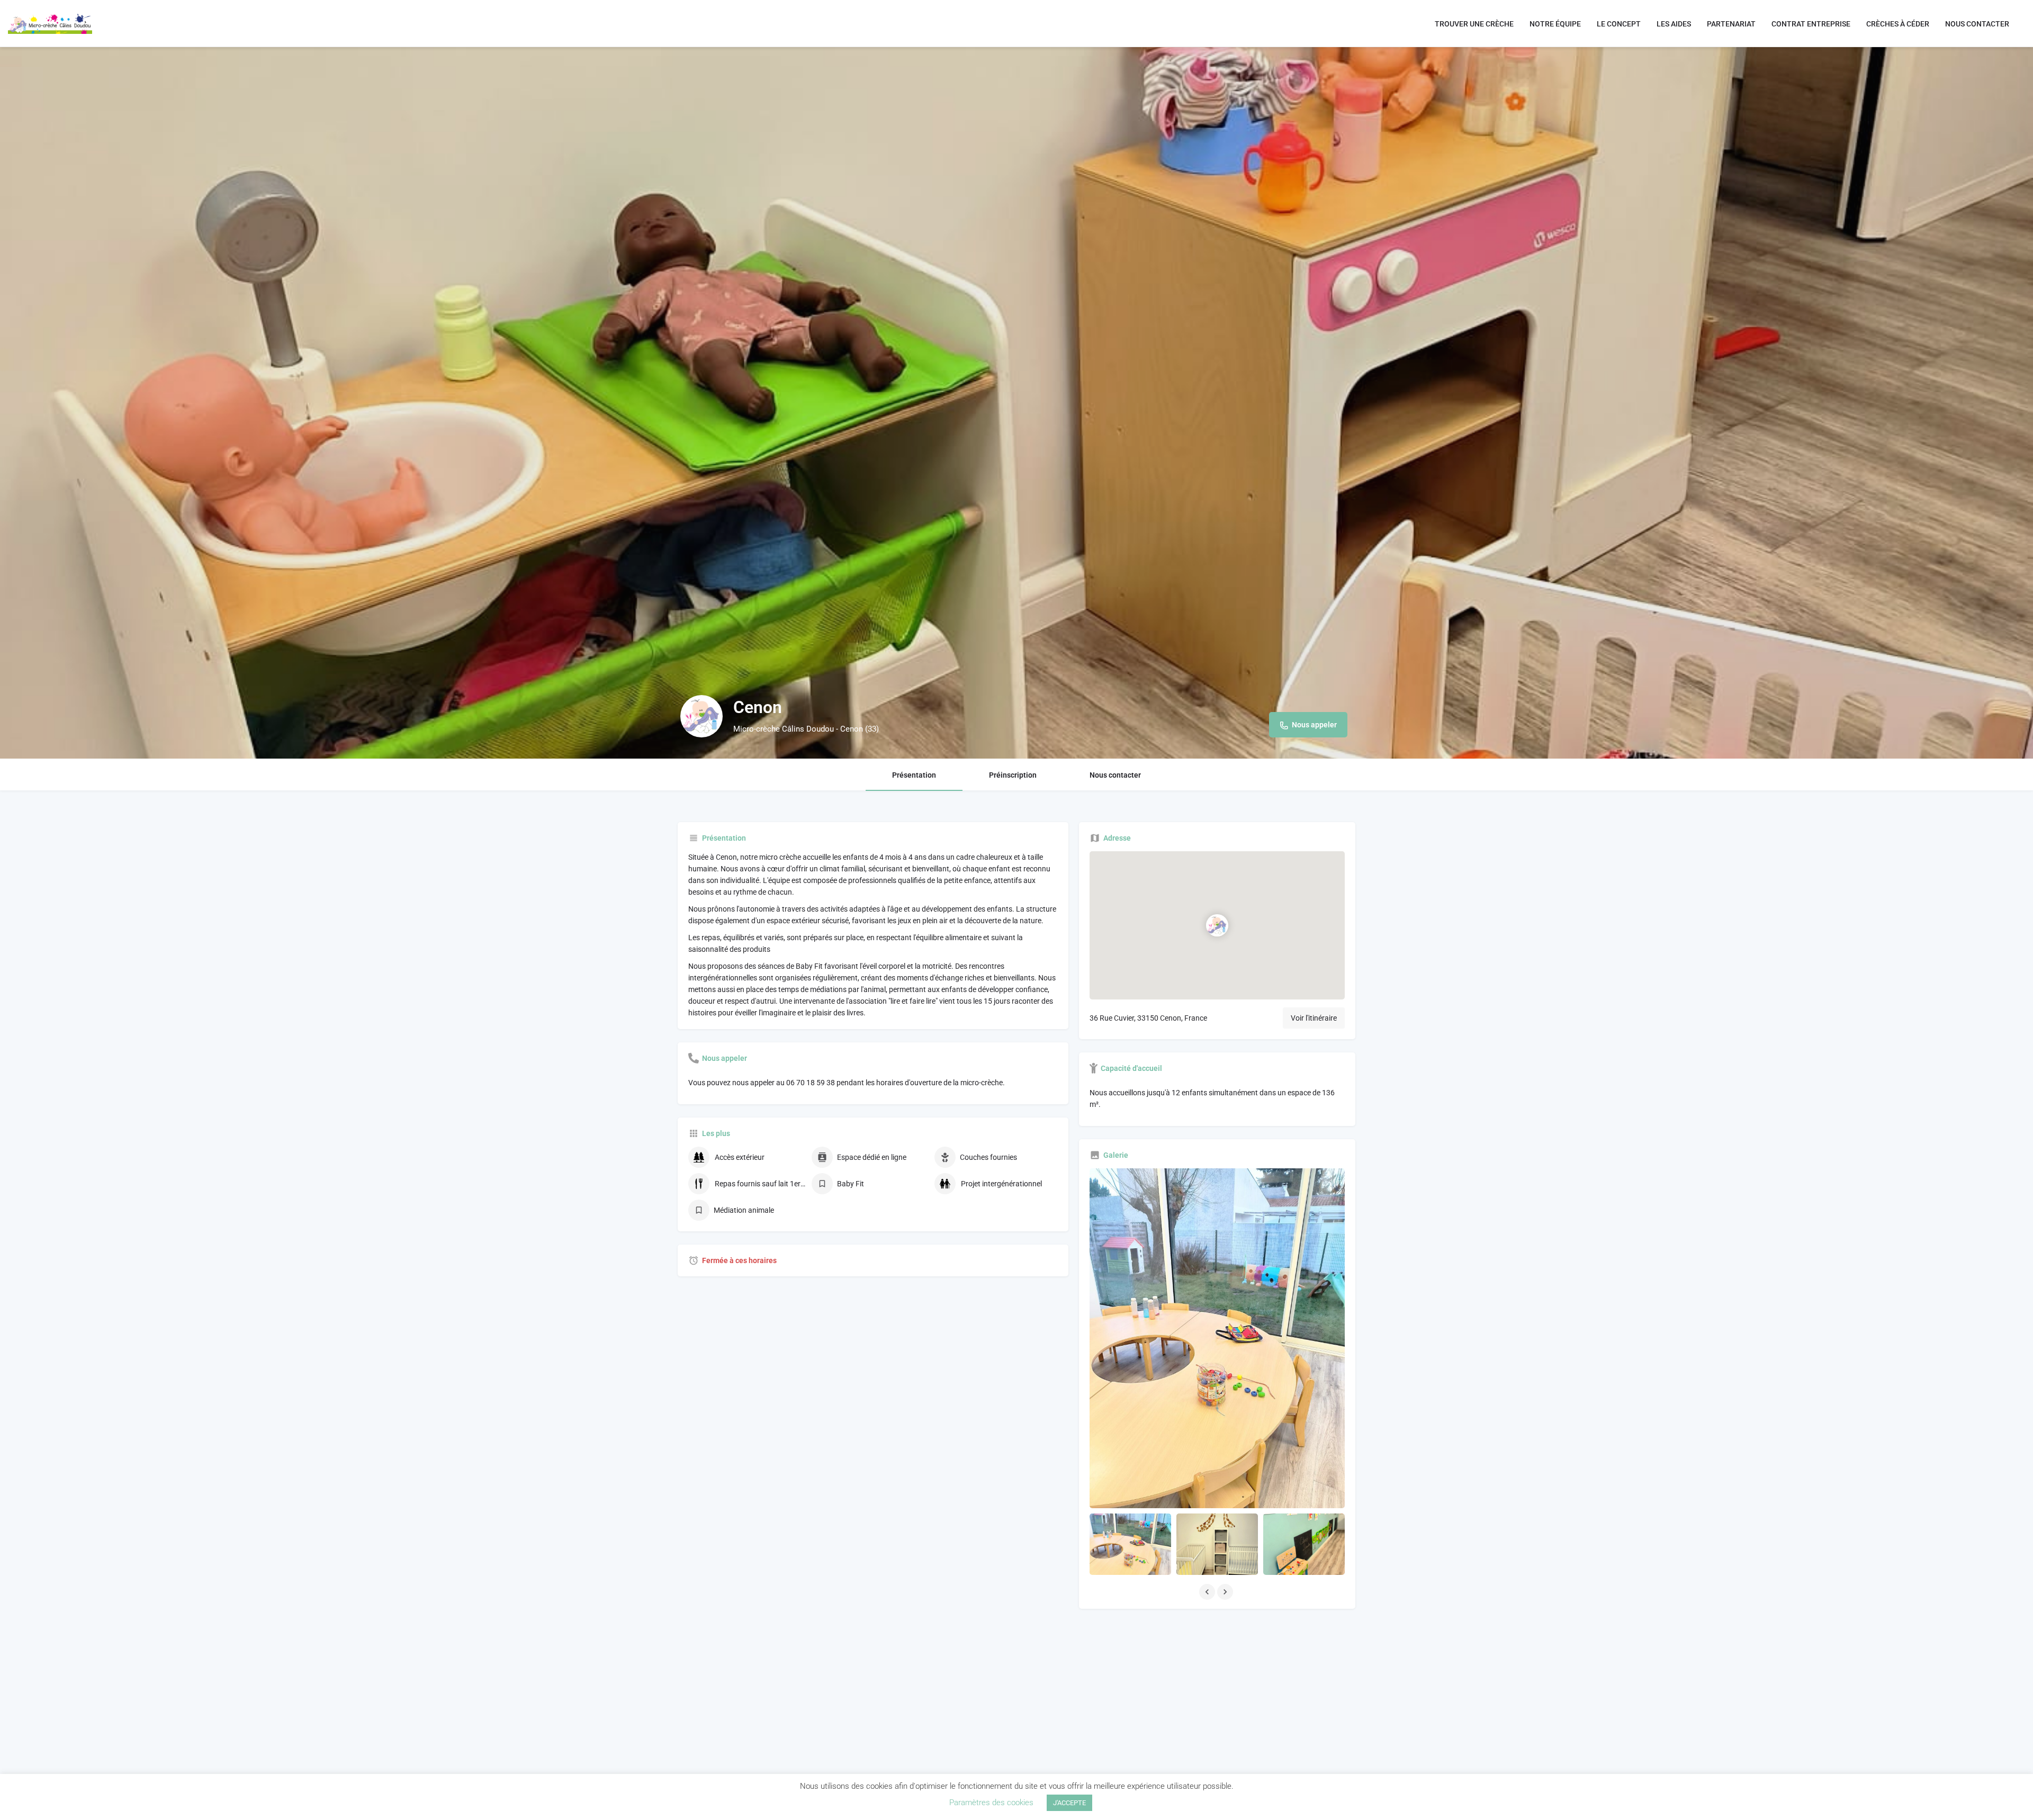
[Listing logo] (701, 716)
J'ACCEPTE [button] (1069, 1803)
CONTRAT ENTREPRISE (1811, 24)
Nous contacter (1115, 775)
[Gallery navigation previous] (1208, 1592)
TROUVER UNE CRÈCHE (1474, 24)
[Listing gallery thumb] (1217, 1338)
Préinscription (1013, 775)
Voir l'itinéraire (1314, 1018)
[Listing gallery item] (1130, 1544)
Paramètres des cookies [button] (991, 1803)
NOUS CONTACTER (1977, 24)
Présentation (914, 775)
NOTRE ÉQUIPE (1555, 24)
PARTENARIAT (1731, 24)
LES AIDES (1674, 24)
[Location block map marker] (1217, 925)
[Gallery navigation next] (1226, 1592)
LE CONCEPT (1619, 24)
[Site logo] (51, 23)
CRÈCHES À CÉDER (1898, 24)
